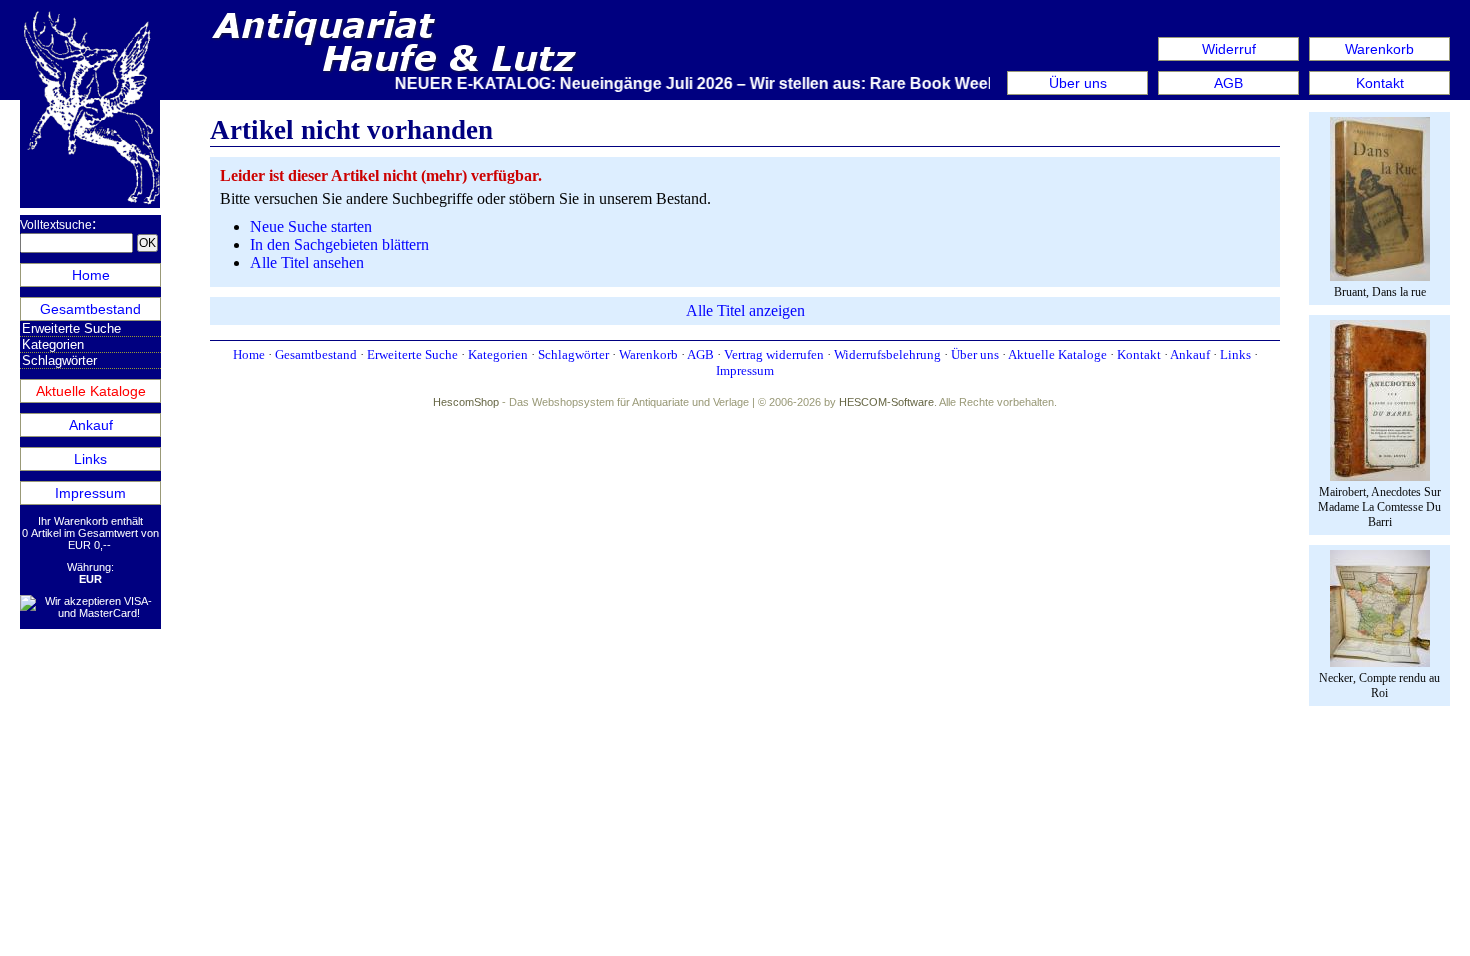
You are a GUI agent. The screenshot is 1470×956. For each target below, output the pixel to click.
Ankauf (91, 425)
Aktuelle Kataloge (91, 391)
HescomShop (466, 402)
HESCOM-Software (886, 402)
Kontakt (1380, 83)
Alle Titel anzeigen (745, 310)
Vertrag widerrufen (774, 354)
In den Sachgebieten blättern (339, 244)
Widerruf (1229, 49)
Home (91, 275)
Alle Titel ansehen (307, 262)
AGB (1228, 83)
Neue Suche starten (311, 226)
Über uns (1078, 83)
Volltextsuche (56, 225)
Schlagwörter (59, 360)
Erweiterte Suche (71, 328)
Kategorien (53, 344)
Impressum (90, 493)
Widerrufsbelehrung (887, 354)
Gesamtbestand (90, 309)
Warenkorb (1379, 49)
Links (90, 459)
